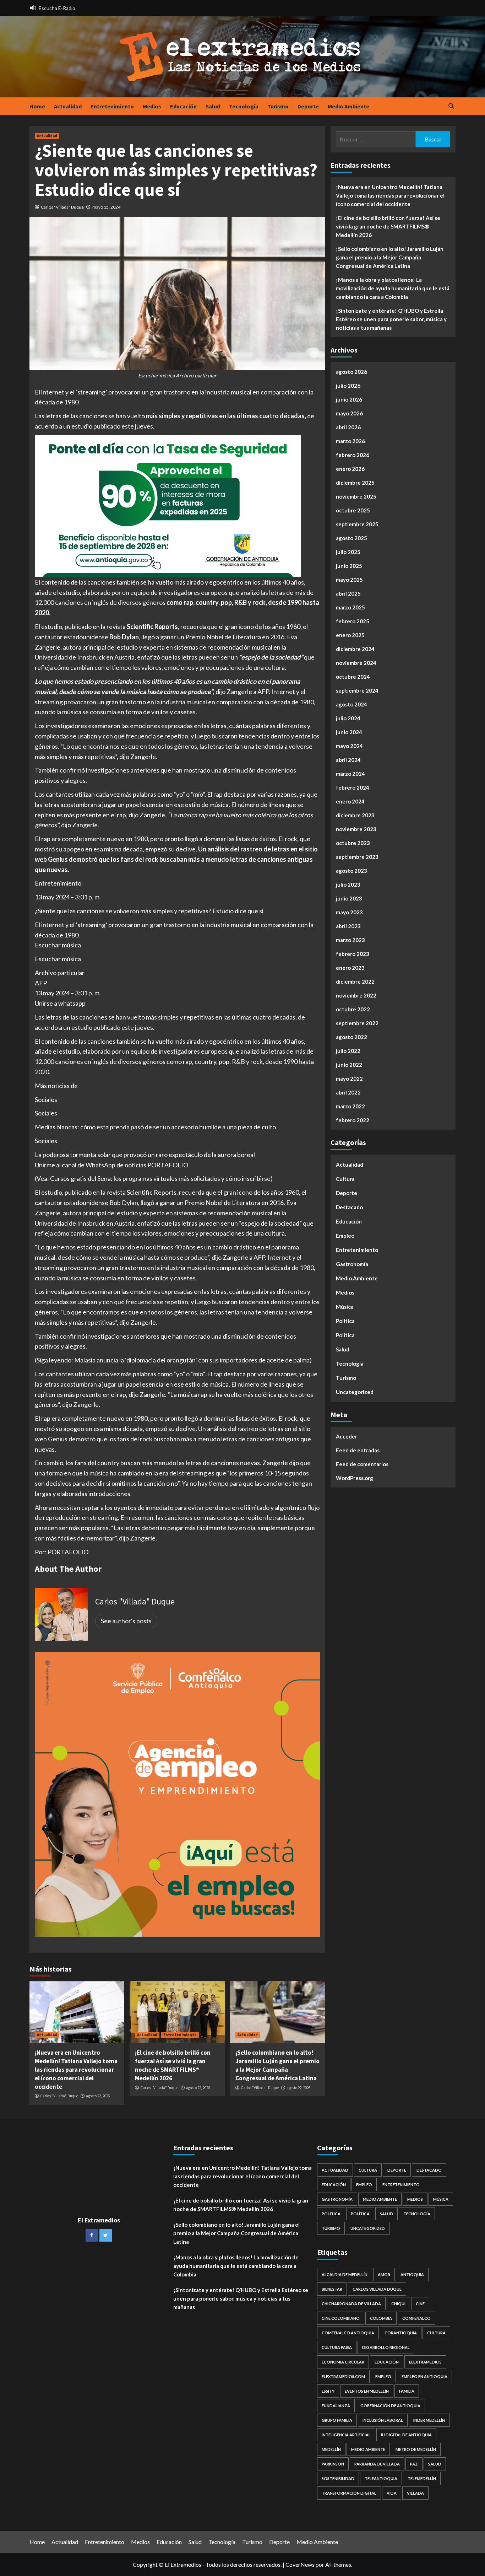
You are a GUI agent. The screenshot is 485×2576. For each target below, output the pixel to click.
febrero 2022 (353, 1120)
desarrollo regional (386, 2347)
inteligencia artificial (346, 2435)
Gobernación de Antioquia (390, 2406)
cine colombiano (341, 2318)
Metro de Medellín (416, 2449)
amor (384, 2274)
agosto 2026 (352, 372)
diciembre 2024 (355, 649)
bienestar (332, 2289)
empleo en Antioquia (424, 2376)
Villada (415, 2493)
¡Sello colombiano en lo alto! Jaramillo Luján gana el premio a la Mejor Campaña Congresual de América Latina (277, 2065)
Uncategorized (355, 1392)
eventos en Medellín (367, 2391)
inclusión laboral (383, 2420)
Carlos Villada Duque (377, 2289)
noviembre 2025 (356, 496)
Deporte (308, 106)
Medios (152, 106)
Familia (407, 2391)
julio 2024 (348, 718)
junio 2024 (349, 732)
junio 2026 (349, 399)
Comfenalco (416, 2318)
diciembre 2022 (355, 982)
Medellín (331, 2449)
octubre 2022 (353, 1009)
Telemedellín (422, 2478)
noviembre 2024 (356, 663)
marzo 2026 (350, 441)
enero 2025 (350, 635)
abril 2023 (348, 926)
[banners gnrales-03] (177, 1793)
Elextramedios (425, 2362)
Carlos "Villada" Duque (62, 207)
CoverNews (300, 2564)
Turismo (278, 106)
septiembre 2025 (357, 524)
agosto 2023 (352, 871)
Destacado (349, 1207)
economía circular (343, 2362)
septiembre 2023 (357, 857)
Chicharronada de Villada (351, 2304)
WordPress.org (355, 1478)
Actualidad (68, 106)
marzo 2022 (350, 1106)
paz (414, 2464)
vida (392, 2493)
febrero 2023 (353, 954)
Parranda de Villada (377, 2464)
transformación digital (349, 2493)
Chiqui (398, 2304)
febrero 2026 (353, 455)
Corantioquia (401, 2333)
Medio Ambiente (348, 106)
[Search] (451, 106)
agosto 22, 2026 (98, 2096)
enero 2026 (350, 469)
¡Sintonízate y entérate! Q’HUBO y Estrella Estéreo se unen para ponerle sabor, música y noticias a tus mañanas (391, 319)
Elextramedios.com (343, 2376)
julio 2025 (348, 552)
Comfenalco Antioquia (348, 2333)
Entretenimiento (112, 106)
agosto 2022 (352, 1037)
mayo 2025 (349, 580)
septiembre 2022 (357, 1023)
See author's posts (126, 1621)
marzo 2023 (350, 940)
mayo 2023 (349, 912)
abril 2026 (348, 427)
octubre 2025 (353, 510)
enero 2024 (350, 801)
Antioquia (412, 2274)
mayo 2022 (349, 1079)
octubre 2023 (353, 843)
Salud (213, 106)
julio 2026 (348, 386)
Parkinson (333, 2464)
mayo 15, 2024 (106, 207)
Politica (345, 1321)
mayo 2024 (349, 746)
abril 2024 (348, 760)
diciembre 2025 (355, 483)
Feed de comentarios (362, 1464)
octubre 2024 (353, 677)
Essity (328, 2391)
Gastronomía (352, 1264)
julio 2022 (348, 1051)
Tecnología (244, 106)
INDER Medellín (429, 2420)
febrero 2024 (353, 787)
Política (345, 1335)
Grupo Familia (337, 2420)
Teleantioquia (381, 2478)
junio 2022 (349, 1065)
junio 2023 (349, 898)
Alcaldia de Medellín (345, 2274)
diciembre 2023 (355, 815)
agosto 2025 (352, 538)
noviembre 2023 (356, 829)
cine (420, 2304)
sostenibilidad (338, 2478)
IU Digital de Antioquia (406, 2435)
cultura (436, 2333)
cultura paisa (337, 2347)
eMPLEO (383, 2376)
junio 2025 (349, 566)
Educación (183, 106)
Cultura (345, 1179)
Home (37, 106)
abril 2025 (348, 593)
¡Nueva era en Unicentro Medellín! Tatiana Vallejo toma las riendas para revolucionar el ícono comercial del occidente (76, 2069)
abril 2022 (348, 1092)
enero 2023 (350, 968)
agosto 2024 (352, 704)
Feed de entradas (358, 1450)
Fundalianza (336, 2406)
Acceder (347, 1436)
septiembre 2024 (357, 690)
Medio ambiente (368, 2449)
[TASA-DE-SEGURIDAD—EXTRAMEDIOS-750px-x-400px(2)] (168, 505)
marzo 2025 (350, 607)
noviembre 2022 (356, 995)
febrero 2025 (353, 621)
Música (345, 1307)
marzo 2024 (350, 774)
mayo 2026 (349, 413)
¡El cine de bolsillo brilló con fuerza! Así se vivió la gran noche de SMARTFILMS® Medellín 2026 (173, 2065)
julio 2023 (348, 884)
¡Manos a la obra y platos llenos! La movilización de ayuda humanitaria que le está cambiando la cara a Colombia (393, 288)
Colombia (381, 2318)
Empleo (345, 1236)
